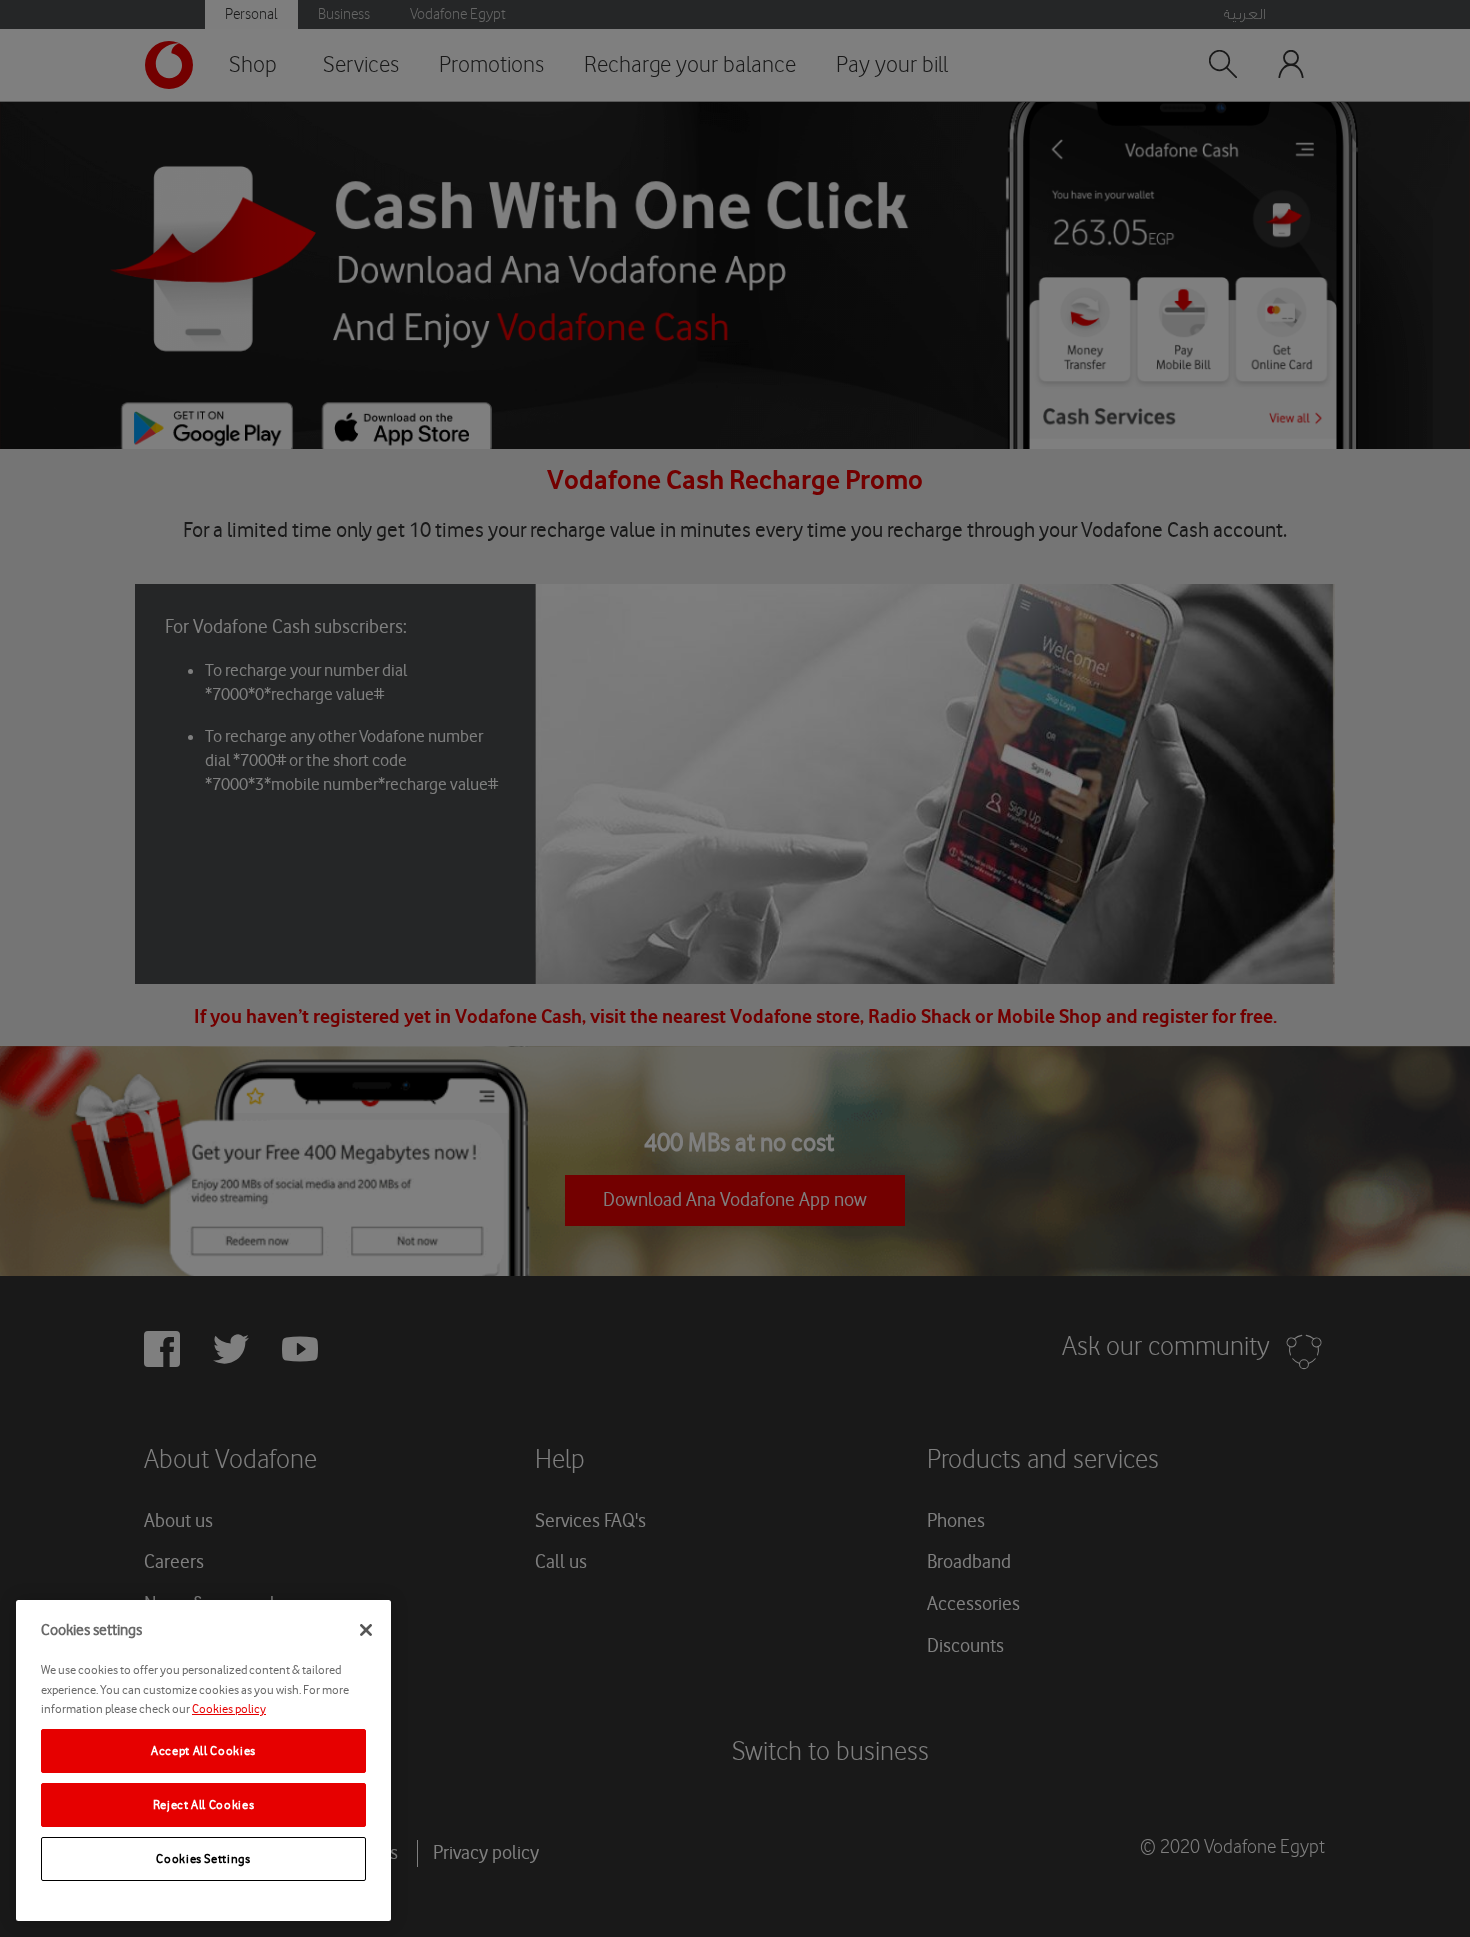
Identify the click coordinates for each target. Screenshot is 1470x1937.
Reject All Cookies (204, 1804)
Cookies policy (229, 1708)
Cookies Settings (203, 1858)
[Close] (366, 1630)
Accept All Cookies (203, 1750)
